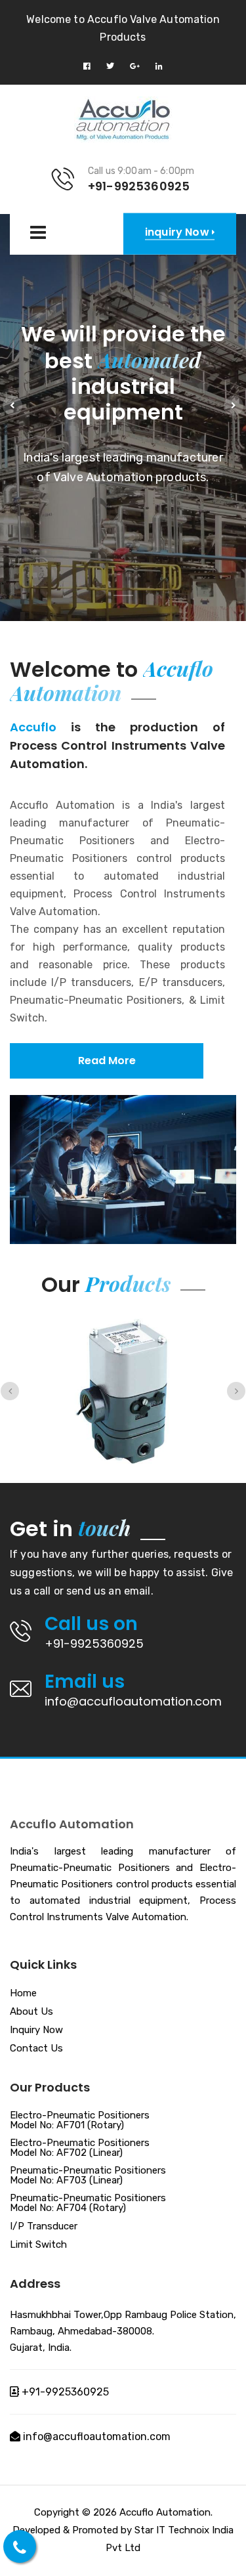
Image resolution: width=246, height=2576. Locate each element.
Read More (107, 1061)
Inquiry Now (36, 2030)
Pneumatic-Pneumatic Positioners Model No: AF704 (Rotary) (88, 2203)
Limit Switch (38, 2245)
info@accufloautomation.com (133, 1701)
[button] (12, 406)
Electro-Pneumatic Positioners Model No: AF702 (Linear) (80, 2148)
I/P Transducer (44, 2227)
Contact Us (36, 2049)
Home (23, 1994)
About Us (31, 2012)
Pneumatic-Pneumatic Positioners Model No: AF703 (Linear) (88, 2176)
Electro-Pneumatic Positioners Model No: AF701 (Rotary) (80, 2121)
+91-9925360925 (94, 1643)
